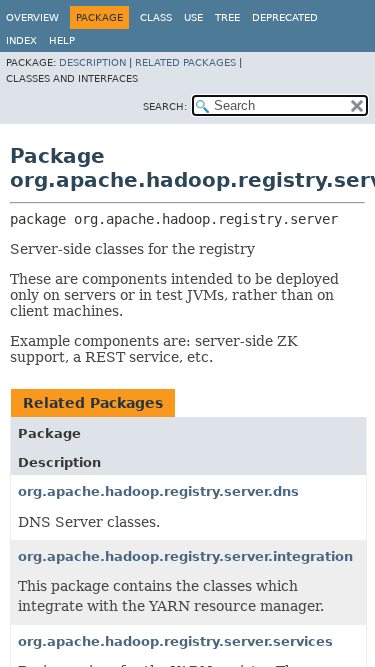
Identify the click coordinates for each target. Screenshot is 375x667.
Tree (227, 17)
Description (92, 62)
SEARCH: (165, 106)
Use (193, 17)
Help (62, 40)
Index (21, 40)
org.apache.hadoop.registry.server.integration (185, 556)
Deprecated (285, 17)
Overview (32, 17)
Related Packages (185, 62)
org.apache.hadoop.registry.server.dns (158, 491)
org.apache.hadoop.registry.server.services (175, 641)
